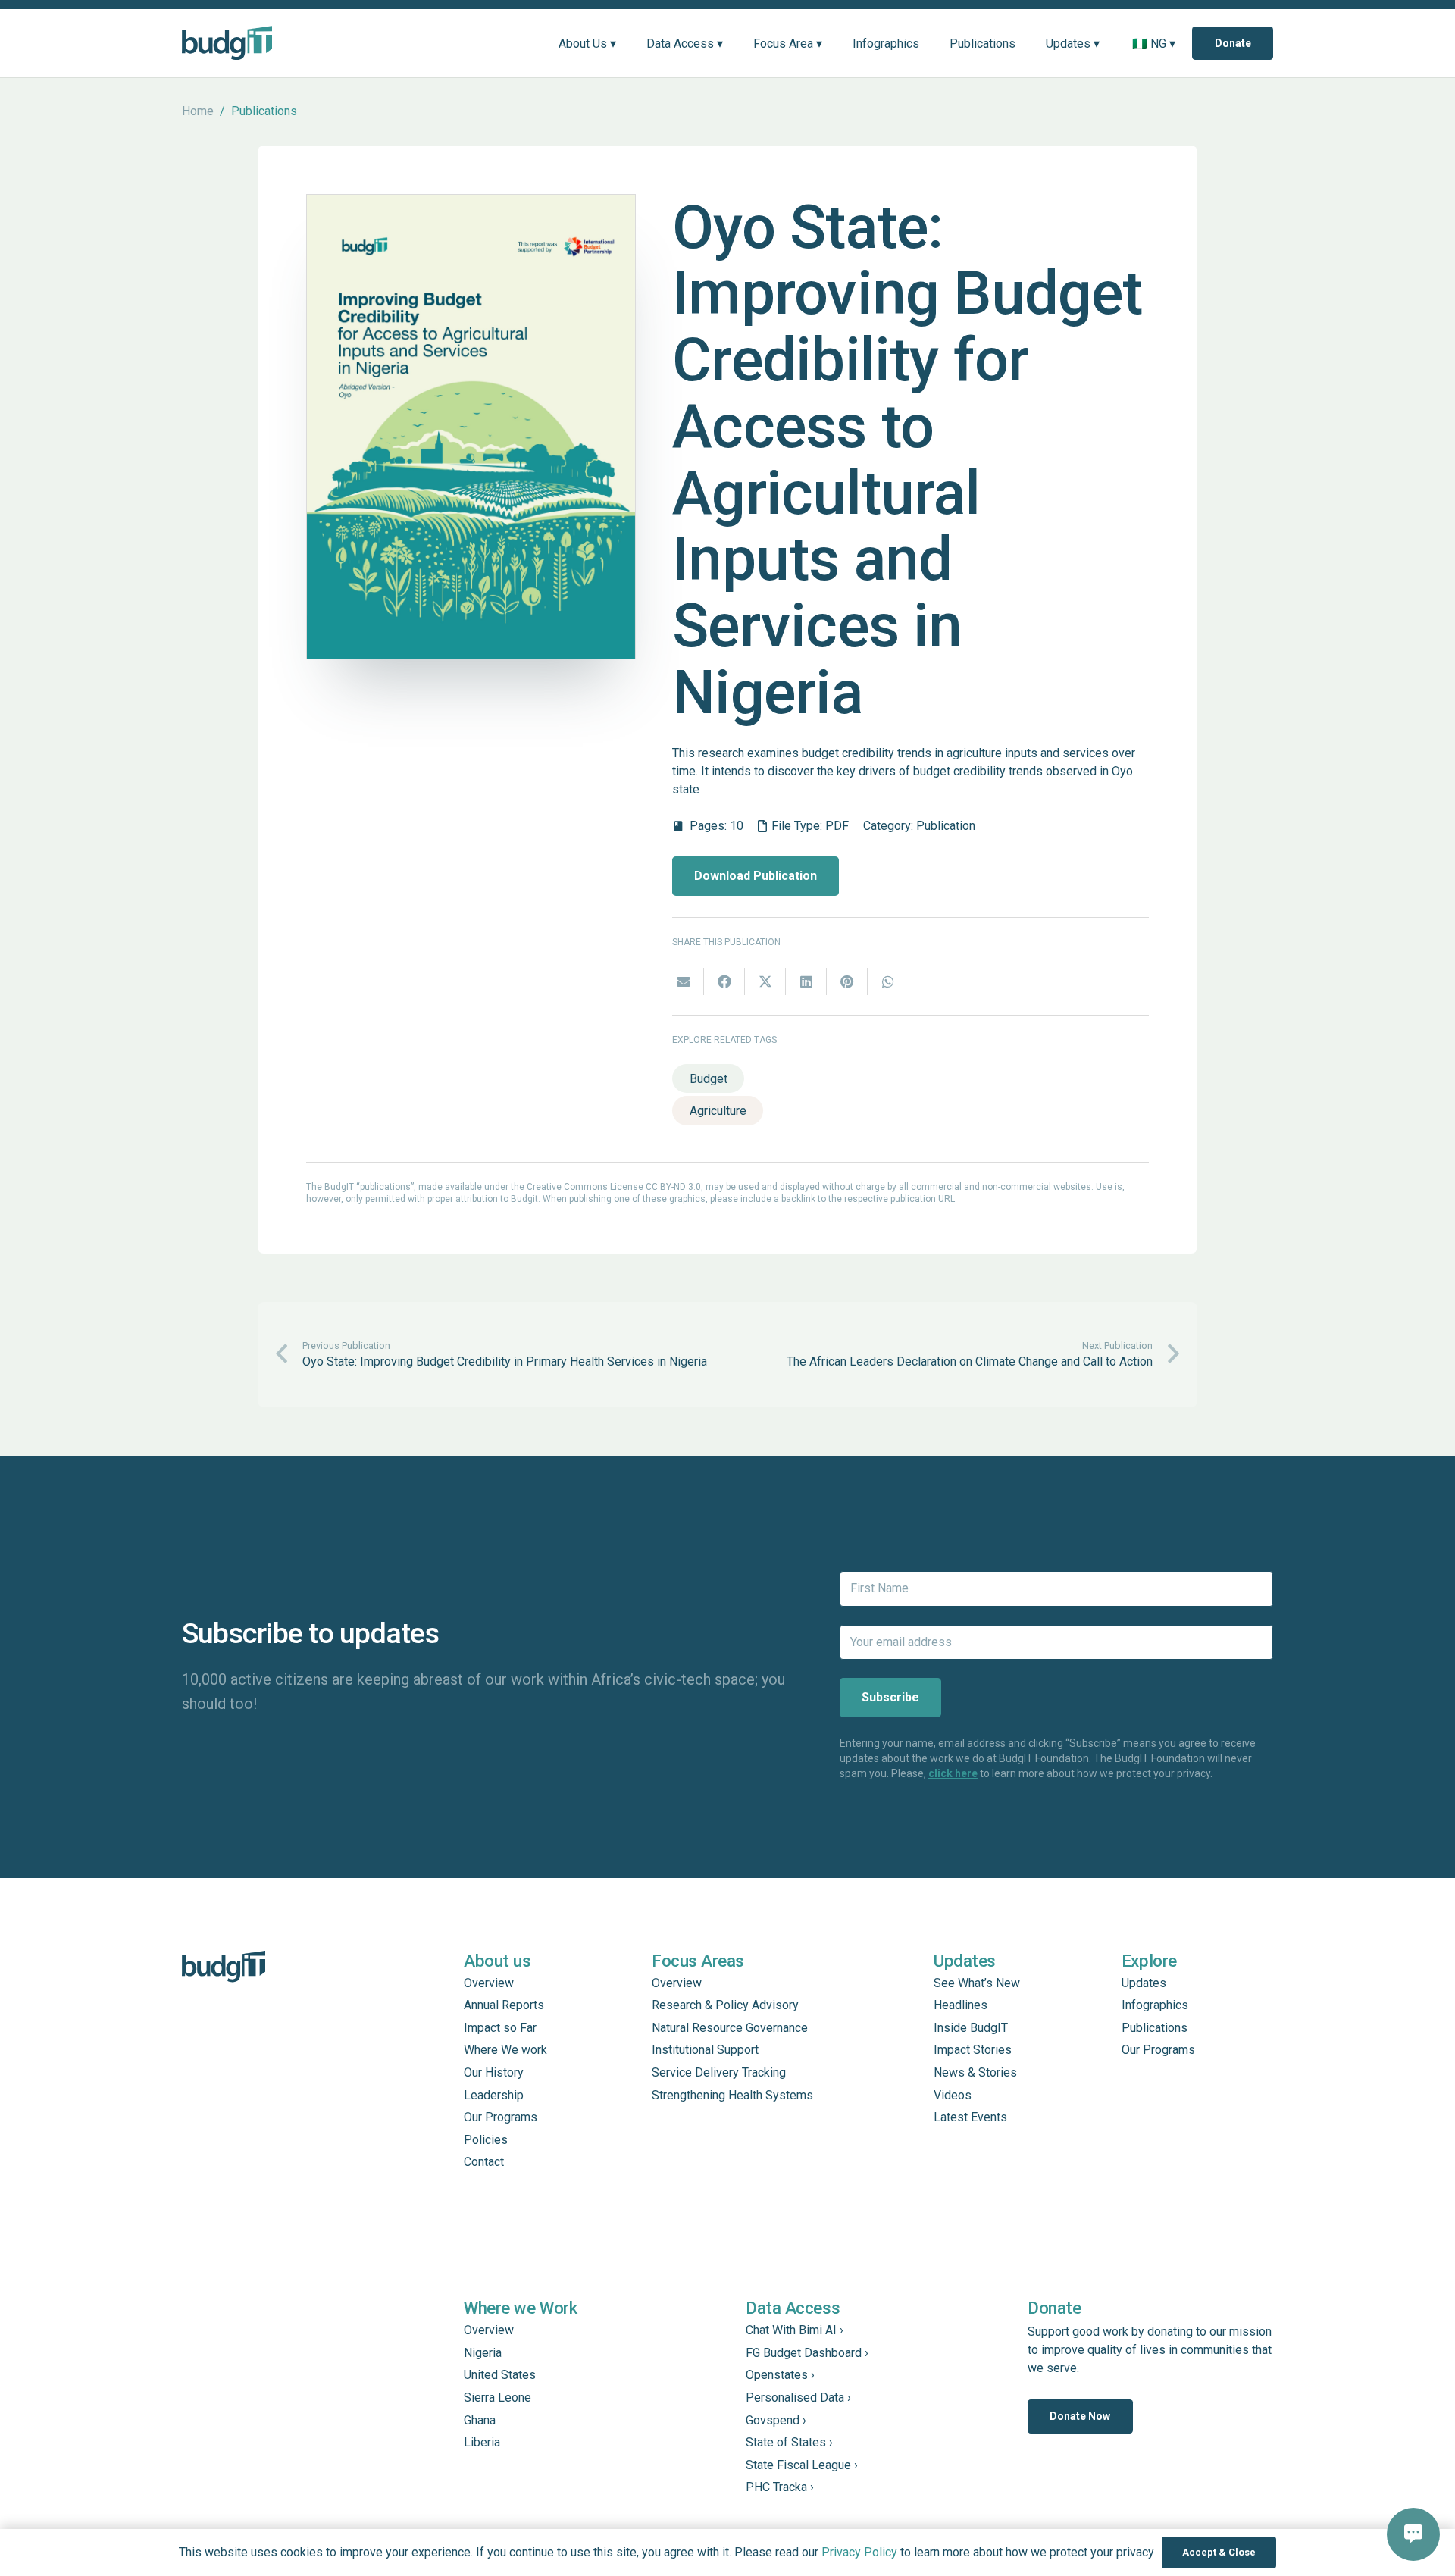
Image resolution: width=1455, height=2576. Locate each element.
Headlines (961, 2005)
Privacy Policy (859, 2552)
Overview (489, 1983)
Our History (494, 2072)
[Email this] (684, 981)
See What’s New (977, 1983)
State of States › (789, 2442)
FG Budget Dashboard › (807, 2353)
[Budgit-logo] (227, 43)
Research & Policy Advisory (725, 2005)
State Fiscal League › (802, 2465)
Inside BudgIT (971, 2028)
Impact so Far (500, 2028)
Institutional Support (705, 2050)
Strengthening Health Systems (732, 2095)
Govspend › (776, 2420)
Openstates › (780, 2375)
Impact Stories (973, 2050)
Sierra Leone (498, 2398)
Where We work (505, 2050)
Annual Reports (504, 2005)
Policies (486, 2140)
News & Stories (975, 2072)
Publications (1155, 2028)
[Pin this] (847, 981)
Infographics (1155, 2005)
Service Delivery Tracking (719, 2072)
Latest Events (970, 2117)
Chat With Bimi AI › (795, 2330)
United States (500, 2375)
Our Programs (501, 2117)
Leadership (494, 2095)
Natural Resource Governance (730, 2028)
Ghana (480, 2420)
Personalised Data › (798, 2398)
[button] (627, 43)
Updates (1144, 1983)
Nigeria (483, 2353)
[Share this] (724, 981)
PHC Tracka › (780, 2487)
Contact (484, 2162)
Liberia (482, 2442)
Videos (953, 2095)
